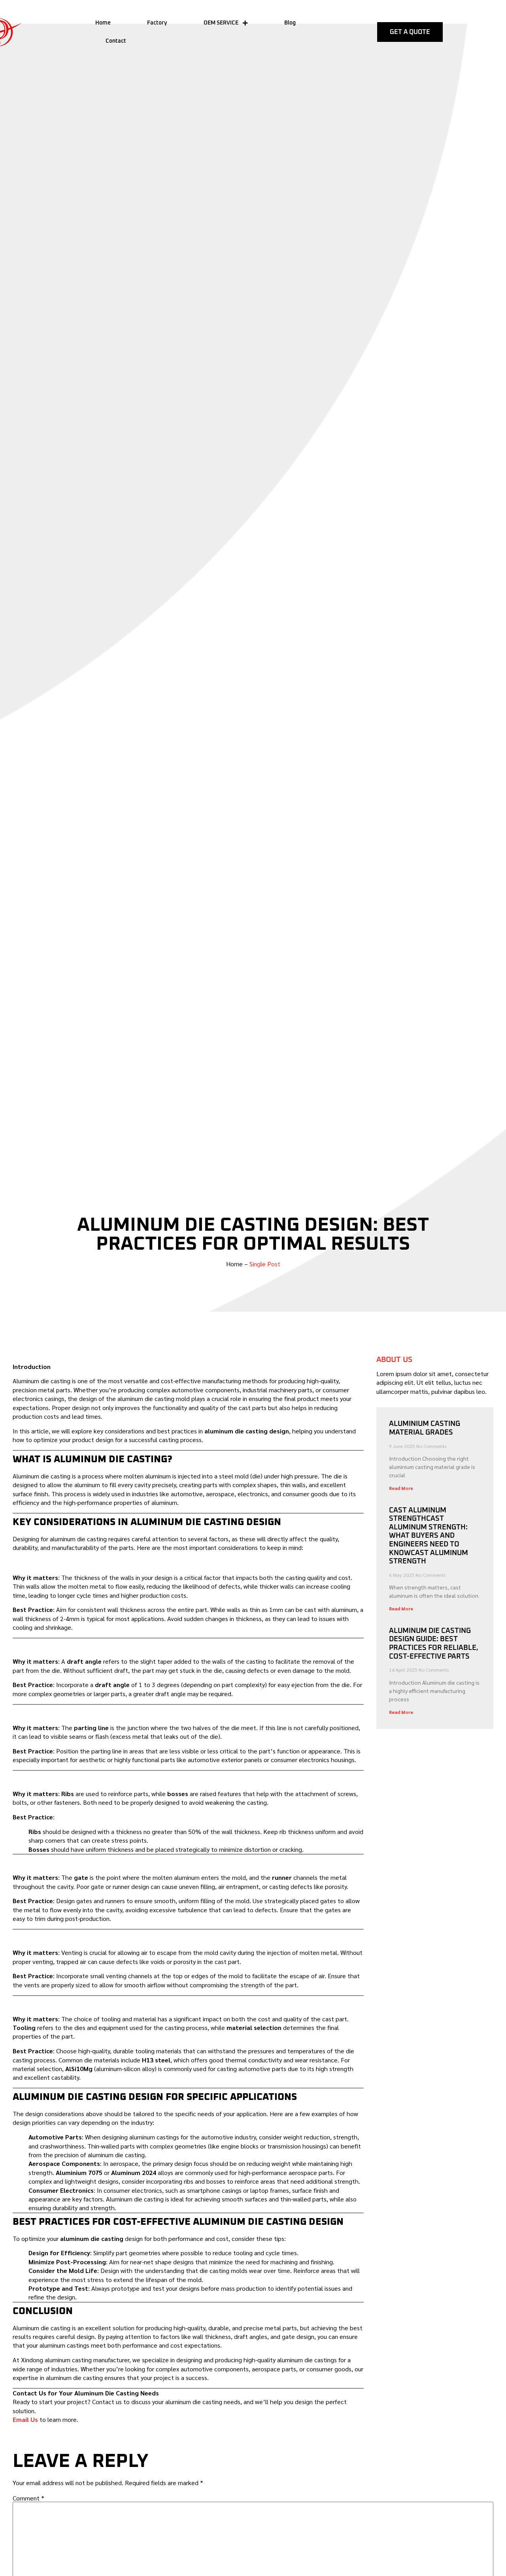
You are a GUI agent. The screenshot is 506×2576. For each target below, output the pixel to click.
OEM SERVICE (221, 23)
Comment (28, 2498)
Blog (290, 23)
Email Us (25, 2419)
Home (103, 23)
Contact (116, 41)
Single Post (265, 1264)
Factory (157, 23)
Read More (401, 1488)
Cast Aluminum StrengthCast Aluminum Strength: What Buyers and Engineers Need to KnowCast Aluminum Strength (429, 1536)
